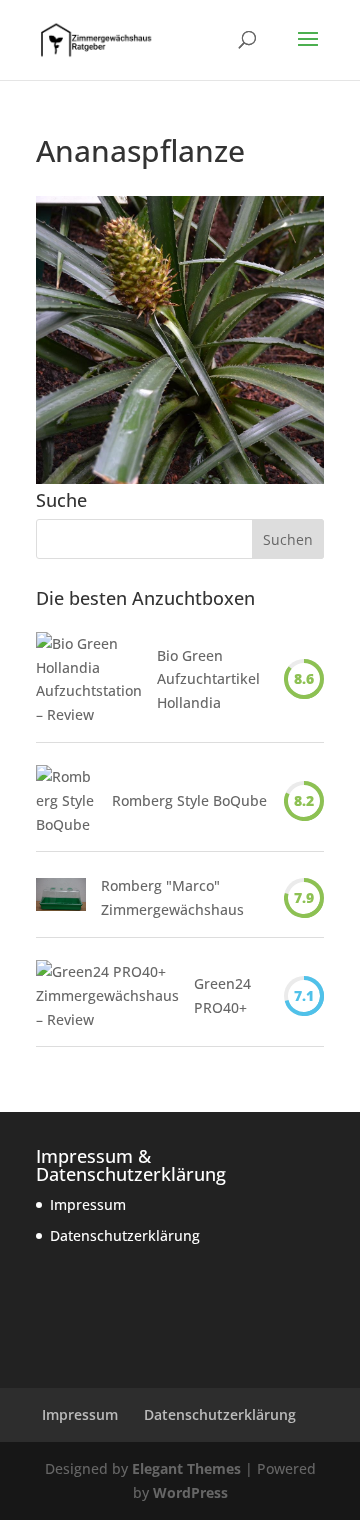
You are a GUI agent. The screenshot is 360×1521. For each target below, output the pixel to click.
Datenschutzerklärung (125, 1235)
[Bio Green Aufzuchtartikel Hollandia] (89, 679)
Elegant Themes (186, 1468)
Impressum (88, 1204)
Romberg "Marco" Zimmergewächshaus (172, 897)
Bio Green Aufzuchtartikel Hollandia (208, 679)
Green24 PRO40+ (222, 995)
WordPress (190, 1492)
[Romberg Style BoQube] (66, 800)
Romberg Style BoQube (189, 800)
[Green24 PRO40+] (107, 995)
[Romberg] (61, 898)
